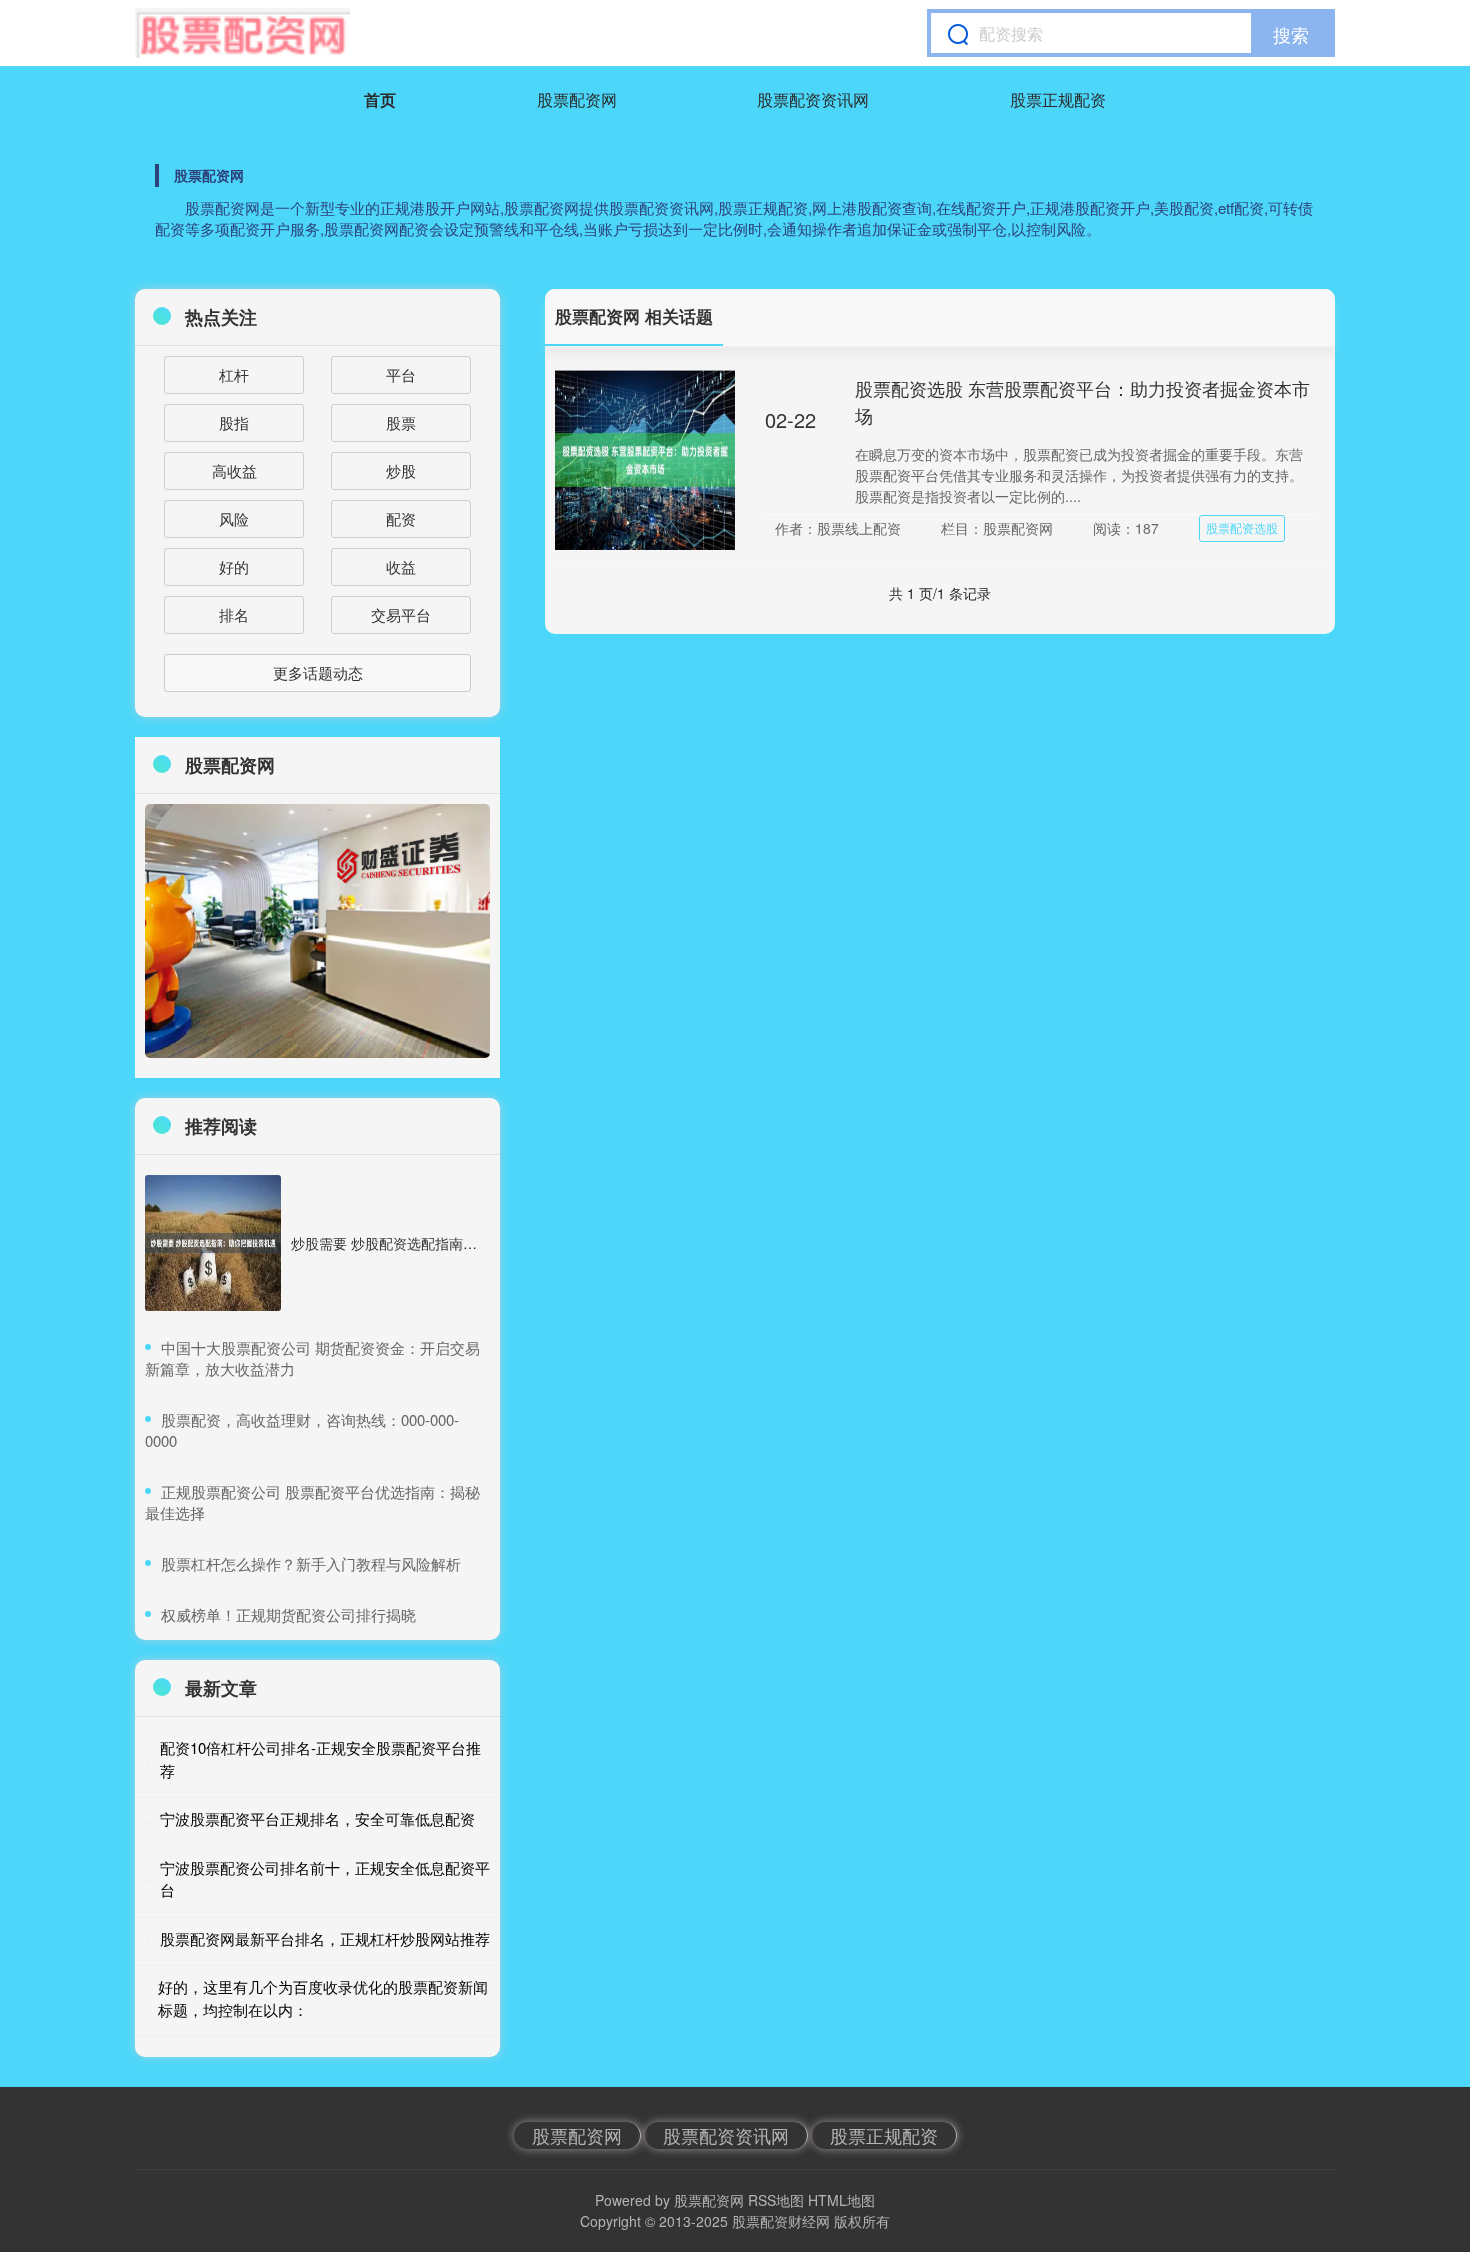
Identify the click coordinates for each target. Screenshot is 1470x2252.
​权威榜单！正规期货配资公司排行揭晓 (288, 1614)
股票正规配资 (1058, 99)
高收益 (234, 470)
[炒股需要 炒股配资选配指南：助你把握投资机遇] (213, 1243)
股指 (234, 422)
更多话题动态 (318, 672)
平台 (401, 374)
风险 (234, 518)
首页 (380, 99)
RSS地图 (776, 2200)
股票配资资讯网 (813, 99)
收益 (401, 566)
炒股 (401, 470)
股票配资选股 (1242, 527)
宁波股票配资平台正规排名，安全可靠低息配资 (317, 1818)
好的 (234, 566)
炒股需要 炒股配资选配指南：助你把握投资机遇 (440, 1243)
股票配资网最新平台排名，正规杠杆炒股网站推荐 (325, 1938)
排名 (234, 614)
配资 (401, 518)
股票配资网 (577, 99)
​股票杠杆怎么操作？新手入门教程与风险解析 (311, 1563)
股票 (401, 422)
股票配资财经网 (781, 2221)
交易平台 (401, 614)
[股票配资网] (242, 33)
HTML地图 (841, 2200)
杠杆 (234, 374)
